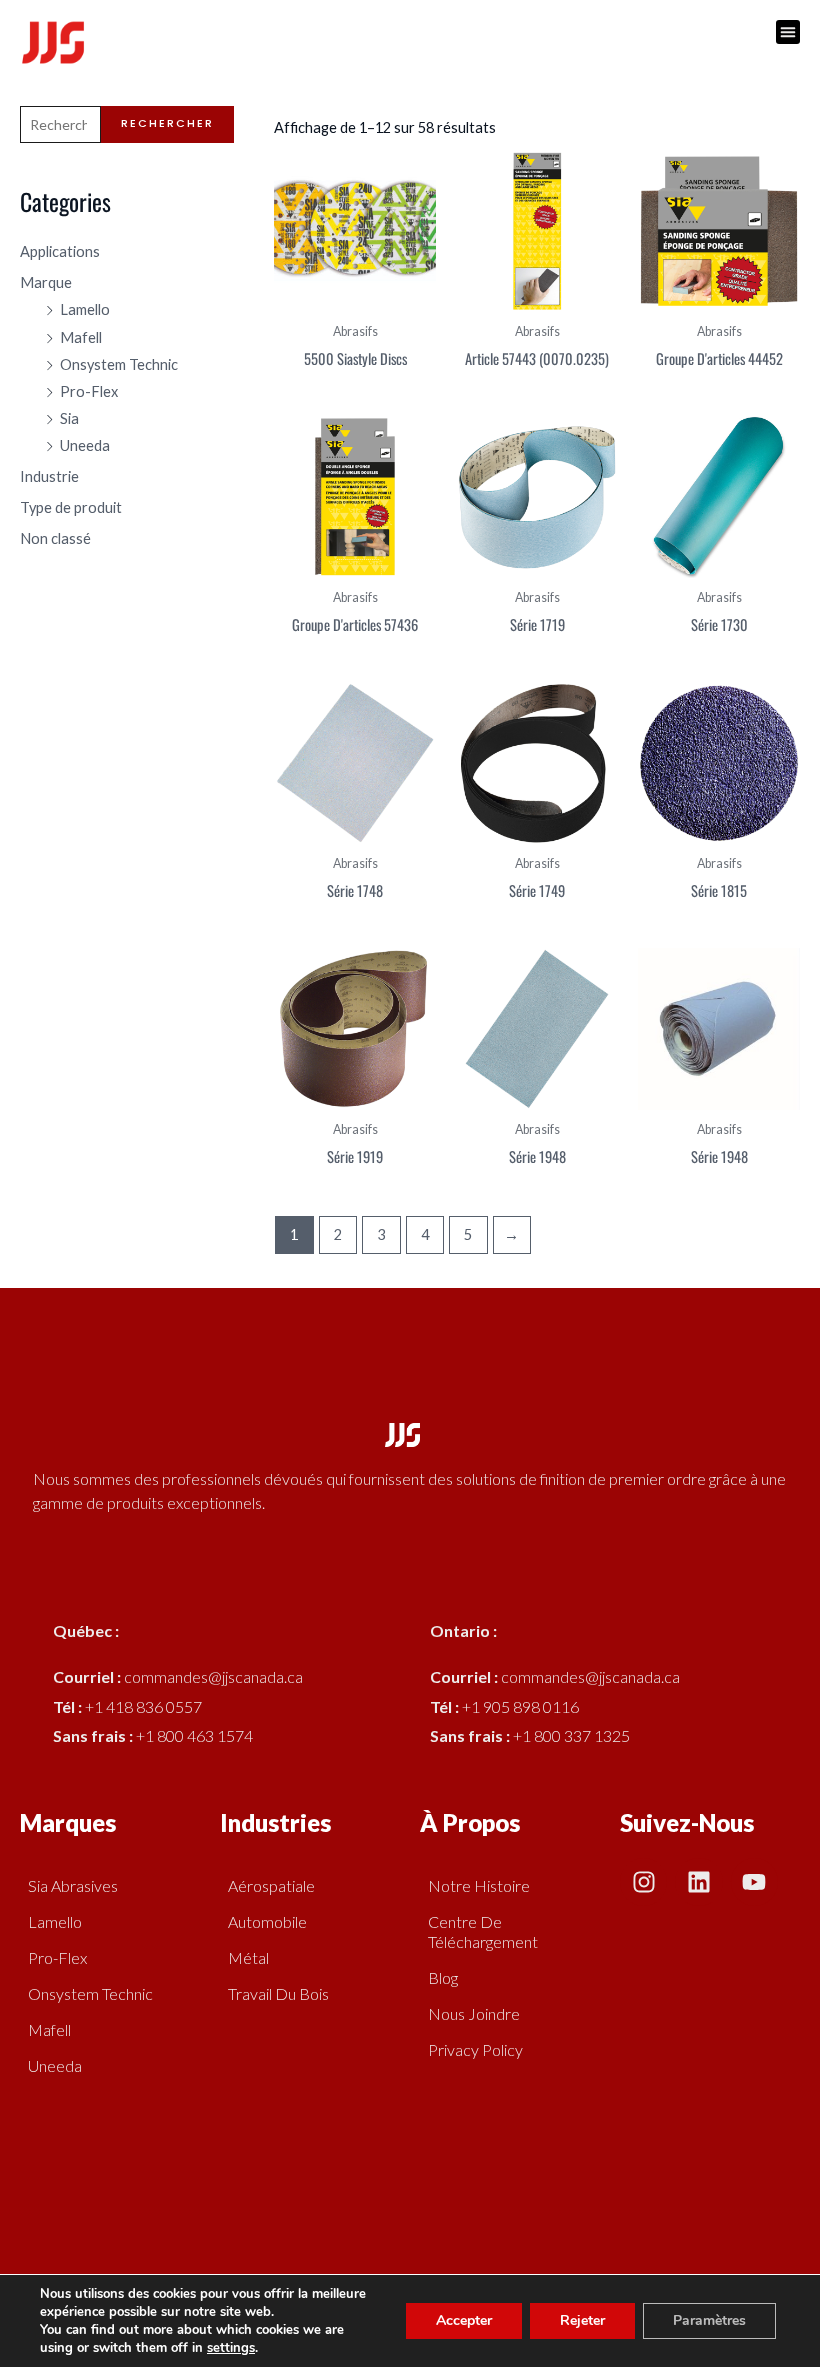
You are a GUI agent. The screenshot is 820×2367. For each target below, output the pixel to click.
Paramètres (709, 2320)
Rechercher (167, 123)
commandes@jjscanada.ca (213, 1676)
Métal (248, 1957)
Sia (69, 418)
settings (231, 2348)
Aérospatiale (271, 1885)
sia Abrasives (73, 1885)
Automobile (267, 1921)
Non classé (55, 538)
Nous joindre (474, 2013)
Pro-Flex (89, 391)
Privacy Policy (475, 2049)
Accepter (464, 2320)
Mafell (81, 337)
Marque (46, 282)
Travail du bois (278, 1993)
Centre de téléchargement (483, 1931)
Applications (60, 251)
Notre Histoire (479, 1885)
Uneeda (85, 445)
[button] (788, 32)
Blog (443, 1977)
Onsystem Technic (119, 364)
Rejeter (582, 2320)
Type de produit (71, 507)
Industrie (49, 476)
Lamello (85, 309)
